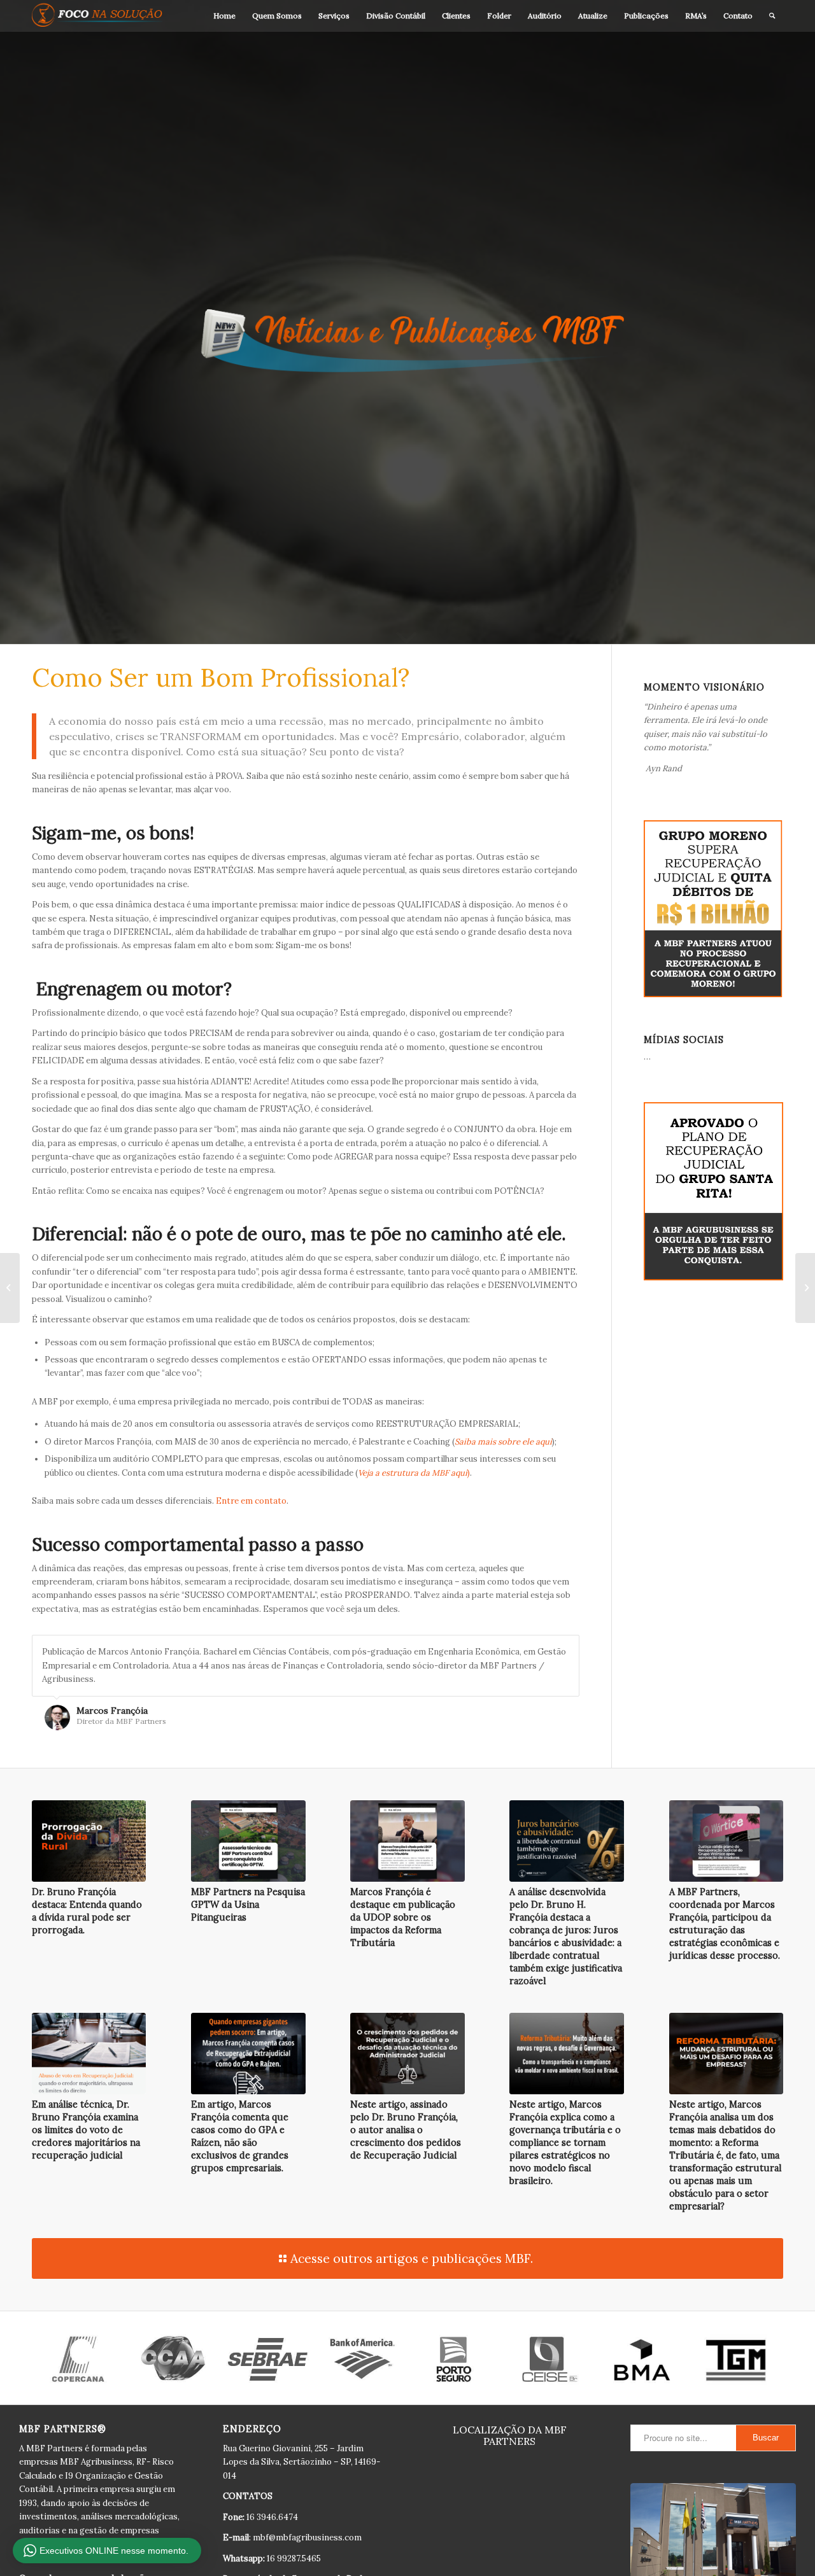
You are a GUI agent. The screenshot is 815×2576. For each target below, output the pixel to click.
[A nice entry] (10, 1288)
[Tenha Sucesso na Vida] (805, 1288)
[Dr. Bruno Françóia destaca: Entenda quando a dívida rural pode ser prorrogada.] (89, 1841)
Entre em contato (251, 1501)
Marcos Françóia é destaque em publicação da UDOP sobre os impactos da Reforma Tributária (403, 1917)
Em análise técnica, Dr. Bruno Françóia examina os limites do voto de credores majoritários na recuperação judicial (86, 2130)
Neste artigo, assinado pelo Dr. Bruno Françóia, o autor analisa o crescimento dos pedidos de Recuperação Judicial (406, 2130)
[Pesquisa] (772, 16)
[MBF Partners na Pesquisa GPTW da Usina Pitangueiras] (248, 1841)
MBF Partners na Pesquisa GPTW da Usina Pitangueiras (248, 1905)
